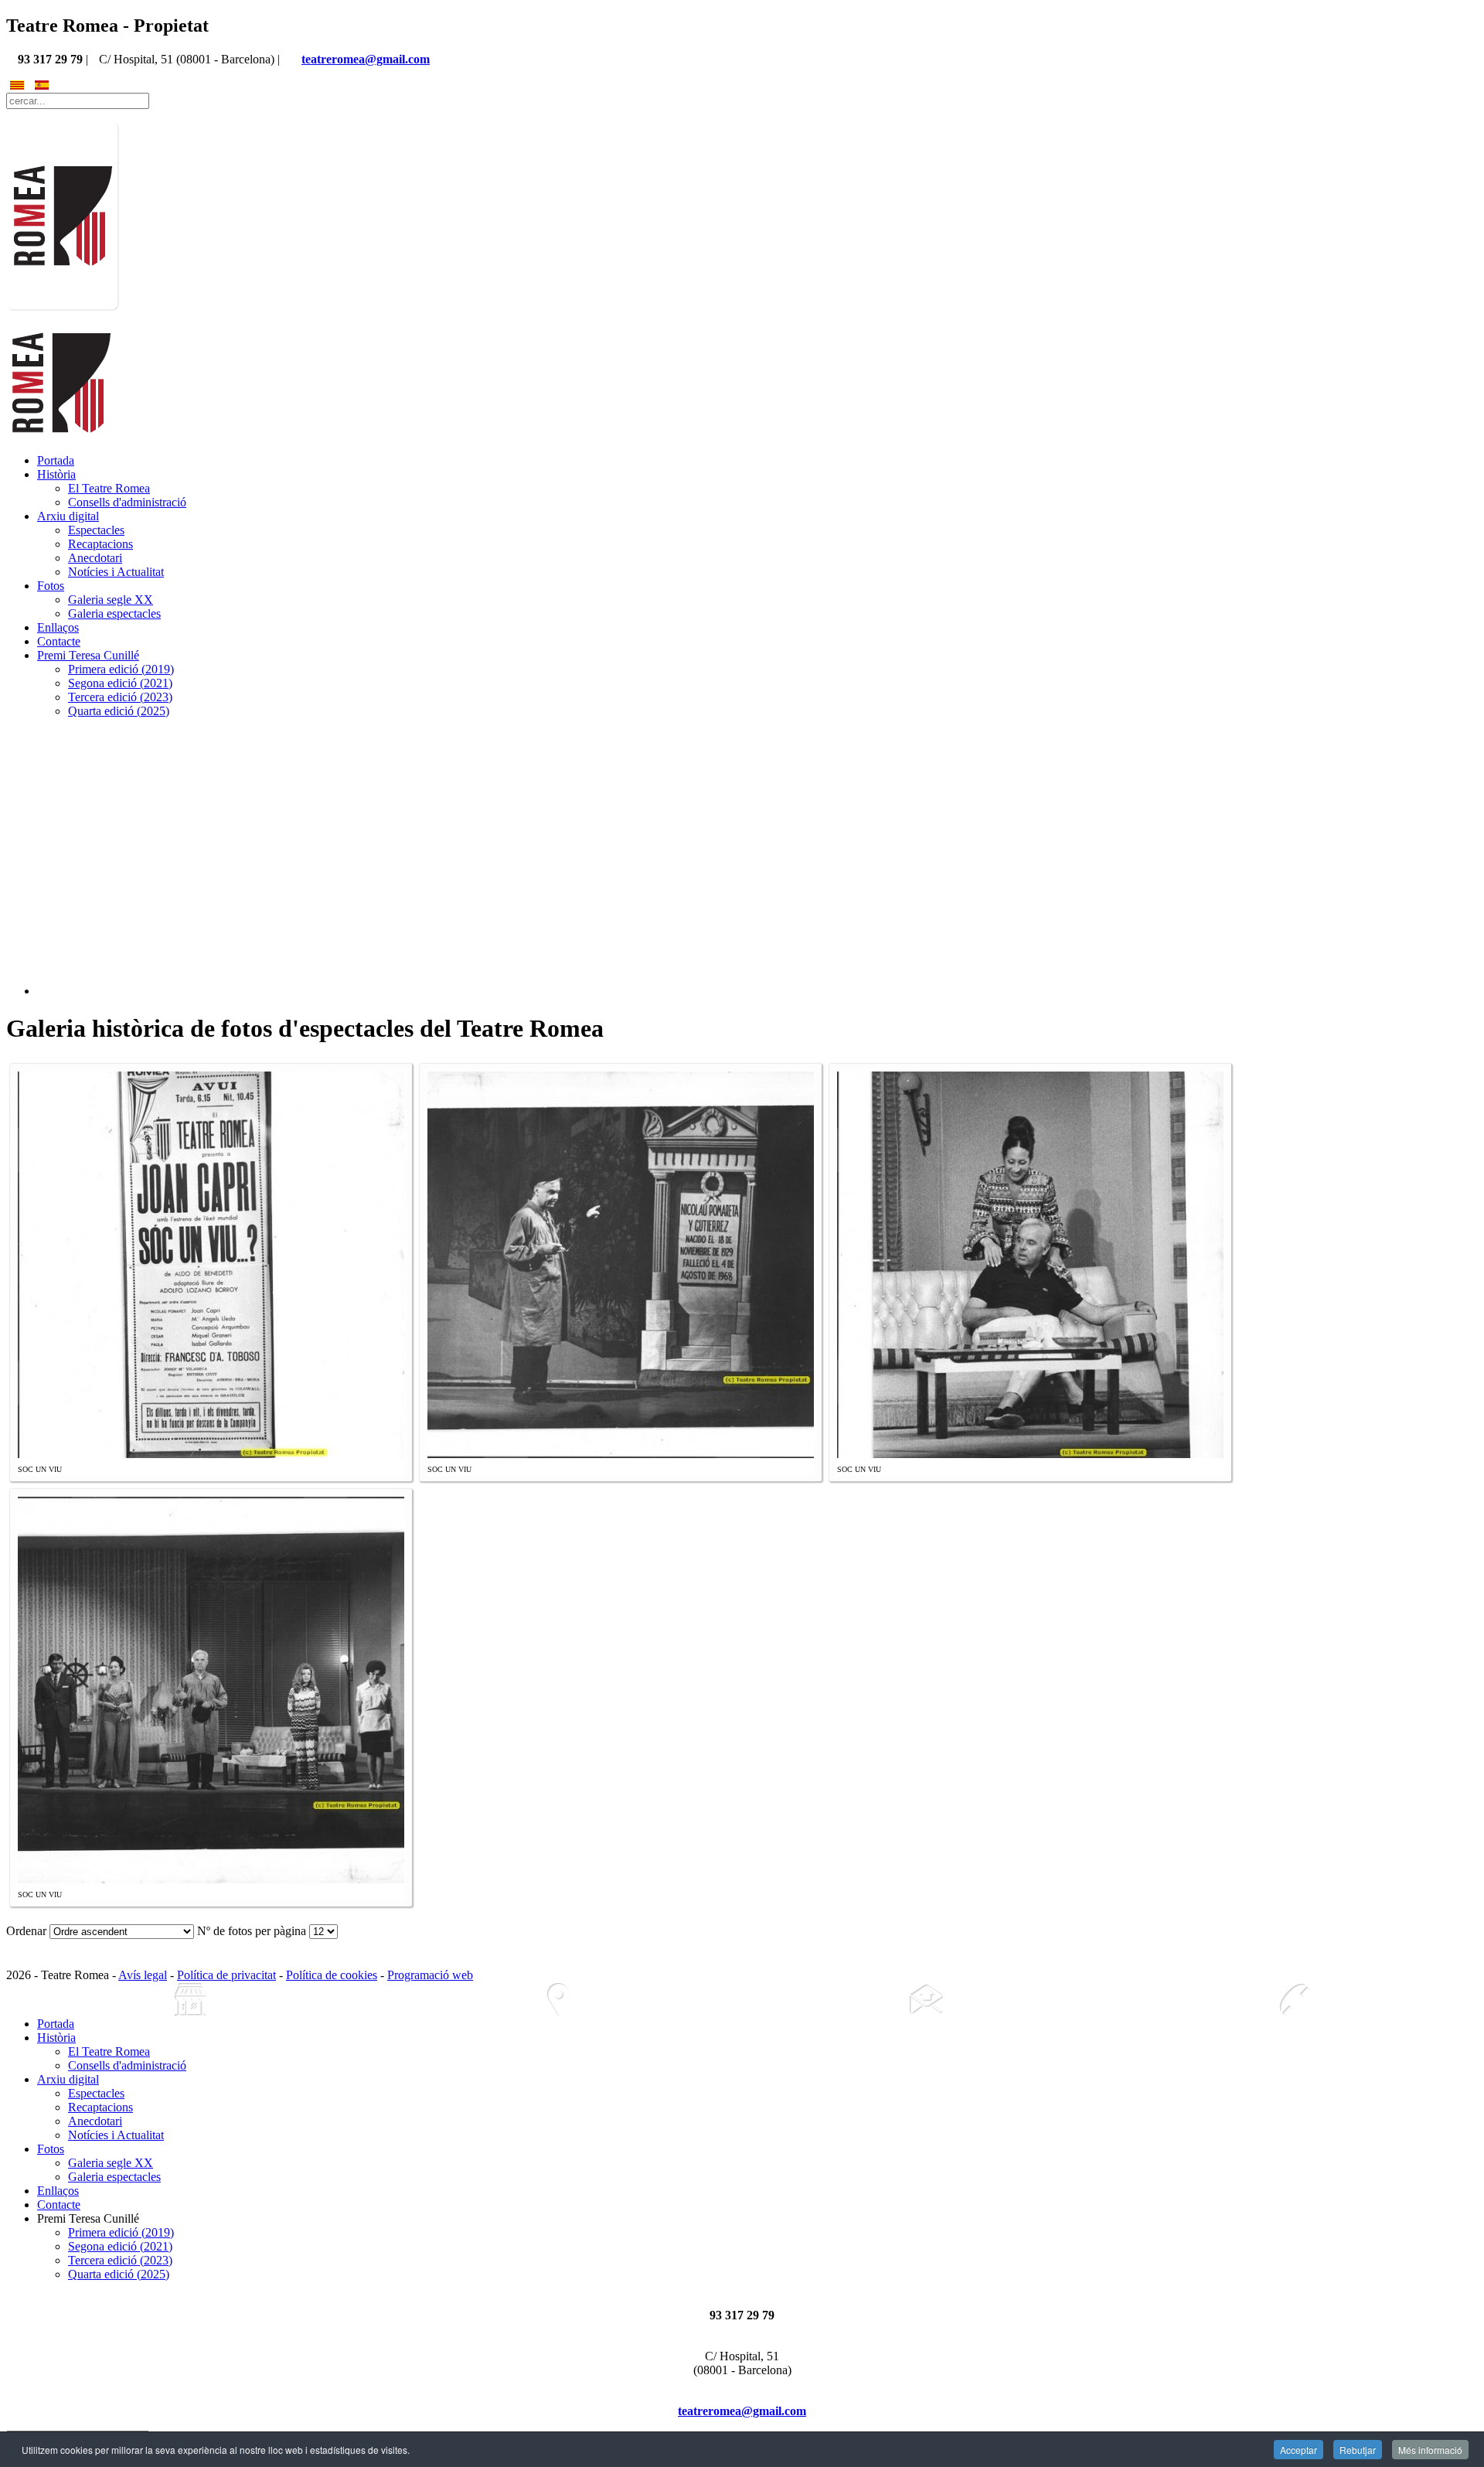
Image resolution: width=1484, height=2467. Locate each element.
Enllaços (58, 627)
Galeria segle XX (111, 600)
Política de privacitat (226, 1975)
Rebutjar (1358, 2450)
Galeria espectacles (114, 613)
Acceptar (1298, 2450)
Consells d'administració (127, 502)
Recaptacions (100, 544)
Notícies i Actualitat (116, 572)
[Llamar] (1294, 2000)
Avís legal (143, 1975)
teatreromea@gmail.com (366, 59)
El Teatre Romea (109, 488)
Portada (56, 460)
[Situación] (558, 2000)
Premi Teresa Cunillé (88, 655)
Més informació (1430, 2450)
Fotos (51, 586)
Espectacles (96, 530)
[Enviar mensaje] (926, 2000)
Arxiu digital (68, 516)
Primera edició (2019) (121, 669)
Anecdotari (95, 558)
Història (56, 474)
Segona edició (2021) (120, 683)
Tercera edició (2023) (120, 697)
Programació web (430, 1975)
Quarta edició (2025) (119, 711)
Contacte (59, 641)
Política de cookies (332, 1975)
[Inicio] (190, 2000)
